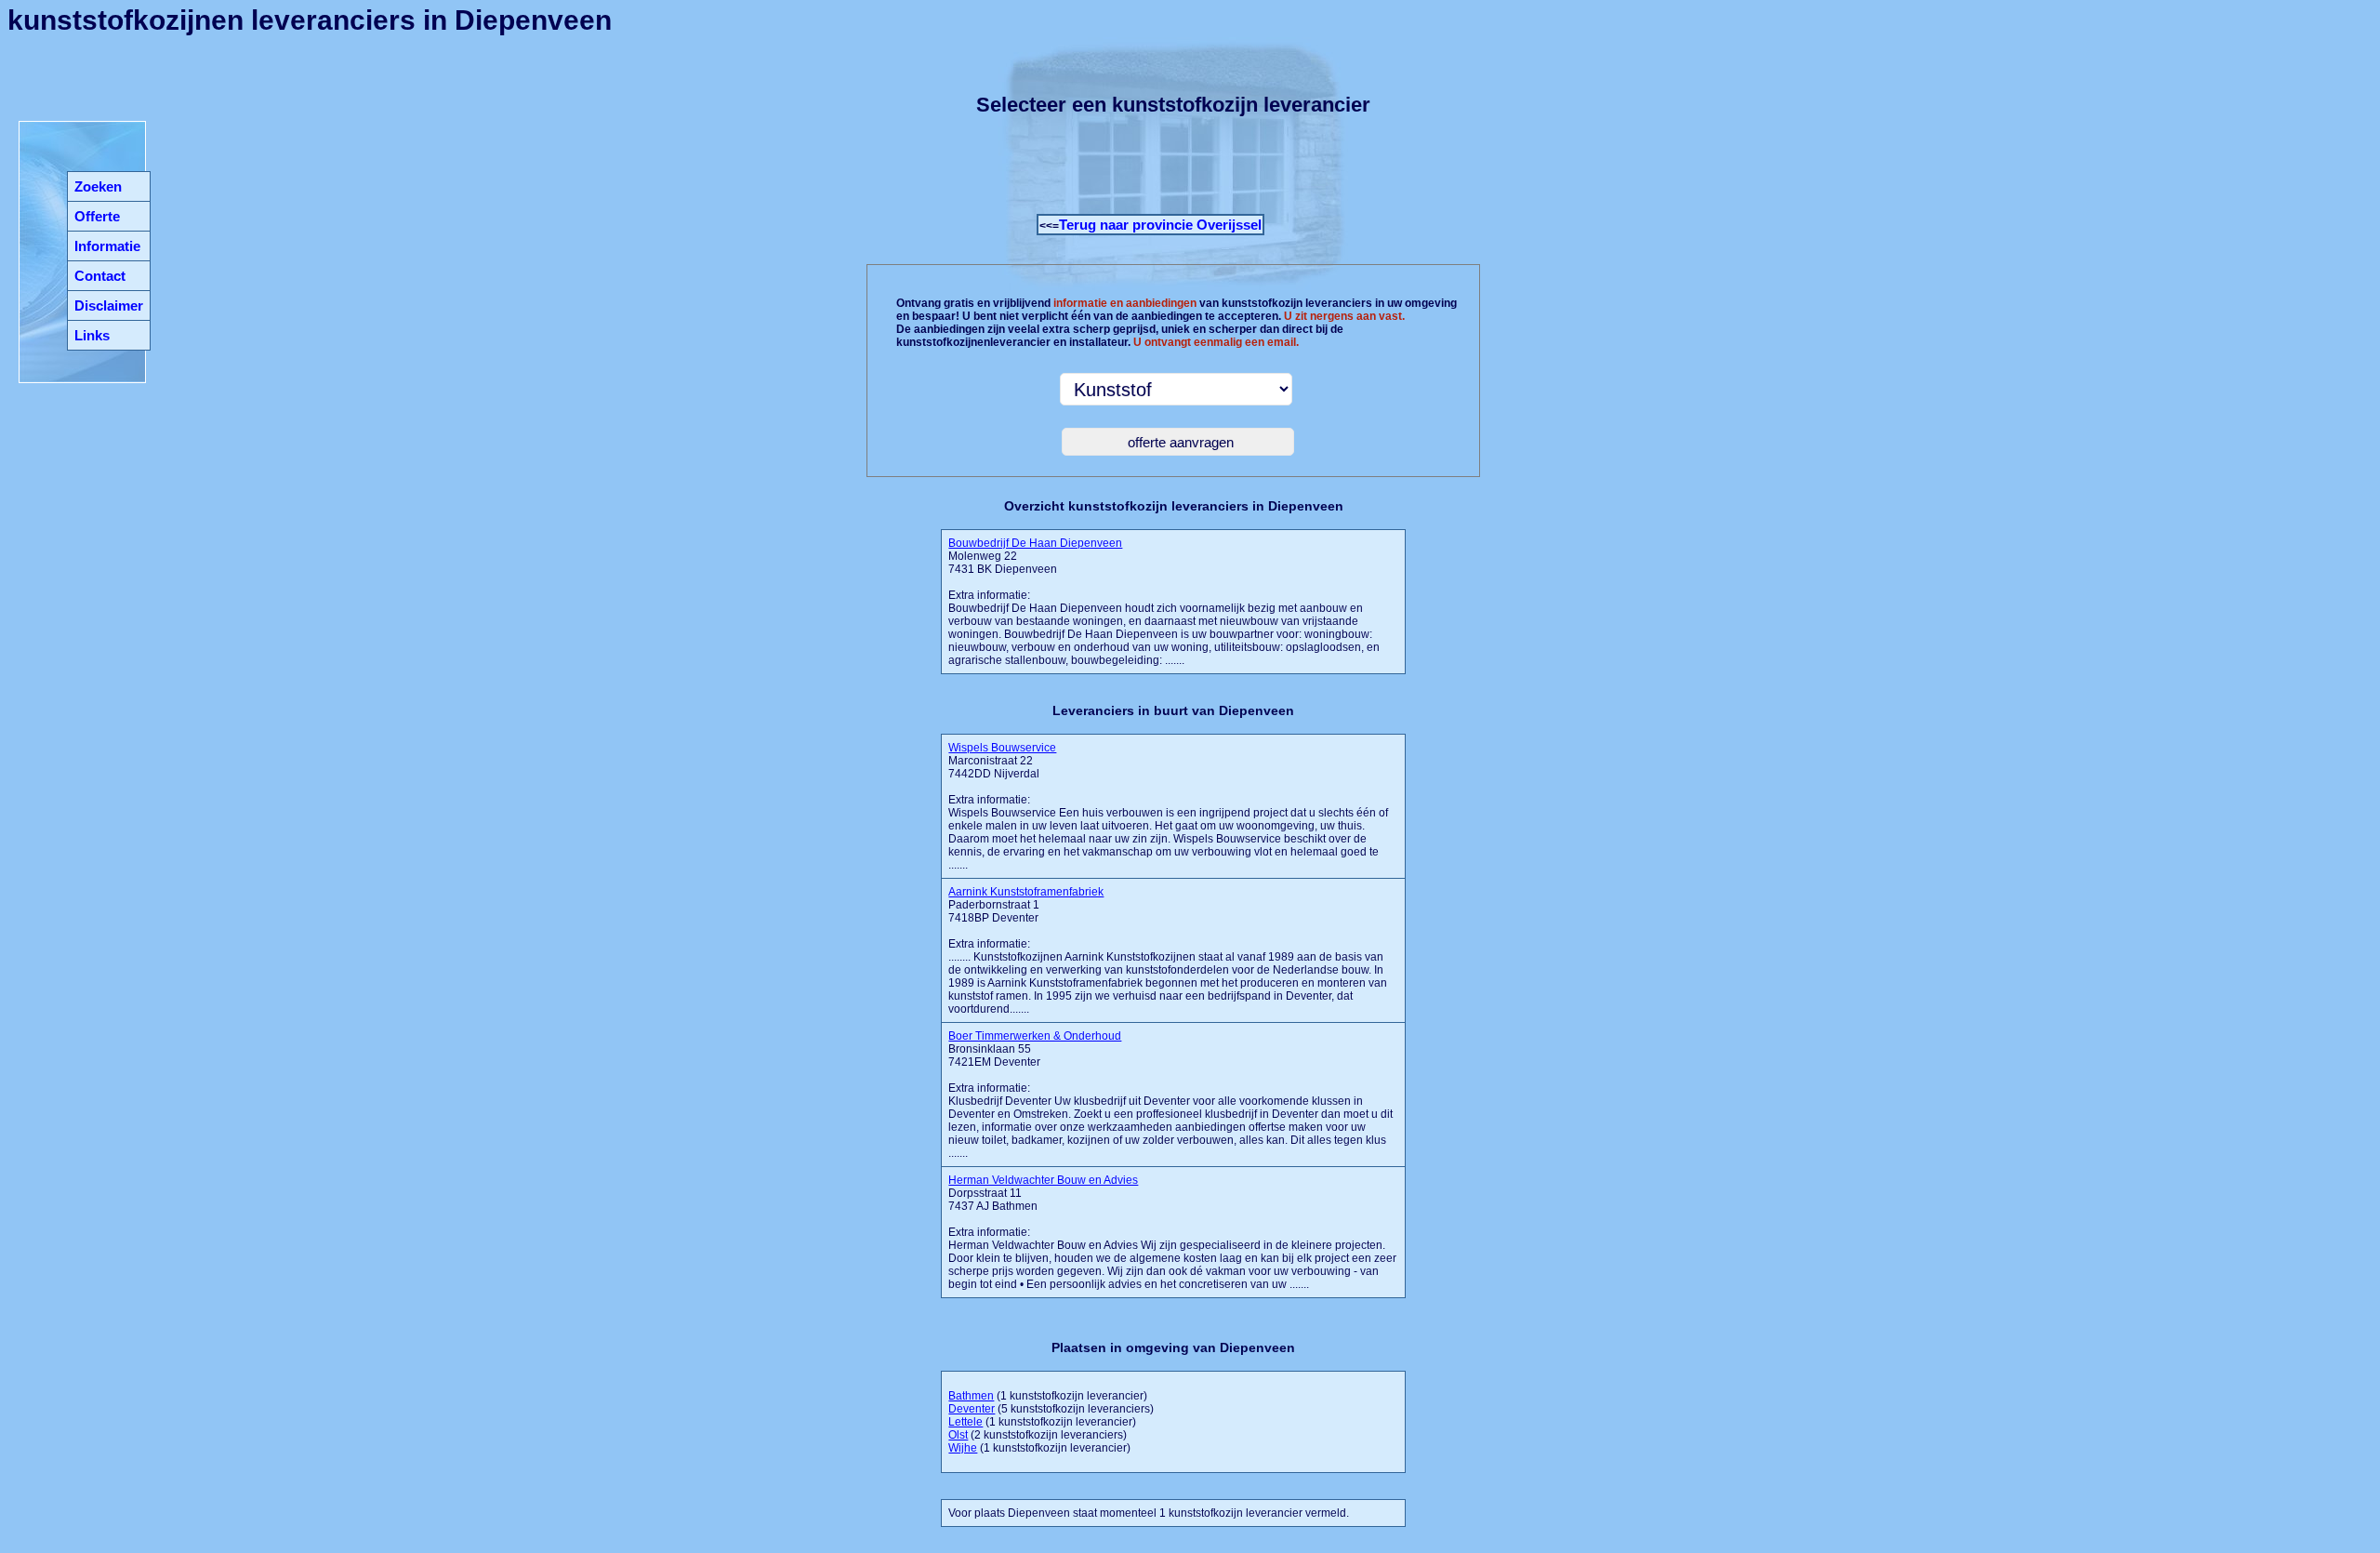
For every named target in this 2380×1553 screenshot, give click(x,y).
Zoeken (98, 186)
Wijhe (963, 1448)
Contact (100, 276)
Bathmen (971, 1396)
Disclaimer (109, 305)
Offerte (97, 216)
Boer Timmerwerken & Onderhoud (1035, 1036)
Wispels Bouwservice (1002, 748)
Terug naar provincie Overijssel (1160, 225)
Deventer (972, 1409)
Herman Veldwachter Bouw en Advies (1043, 1180)
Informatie (107, 246)
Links (92, 335)
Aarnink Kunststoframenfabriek (1026, 892)
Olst (958, 1435)
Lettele (965, 1422)
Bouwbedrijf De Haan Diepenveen (1035, 543)
